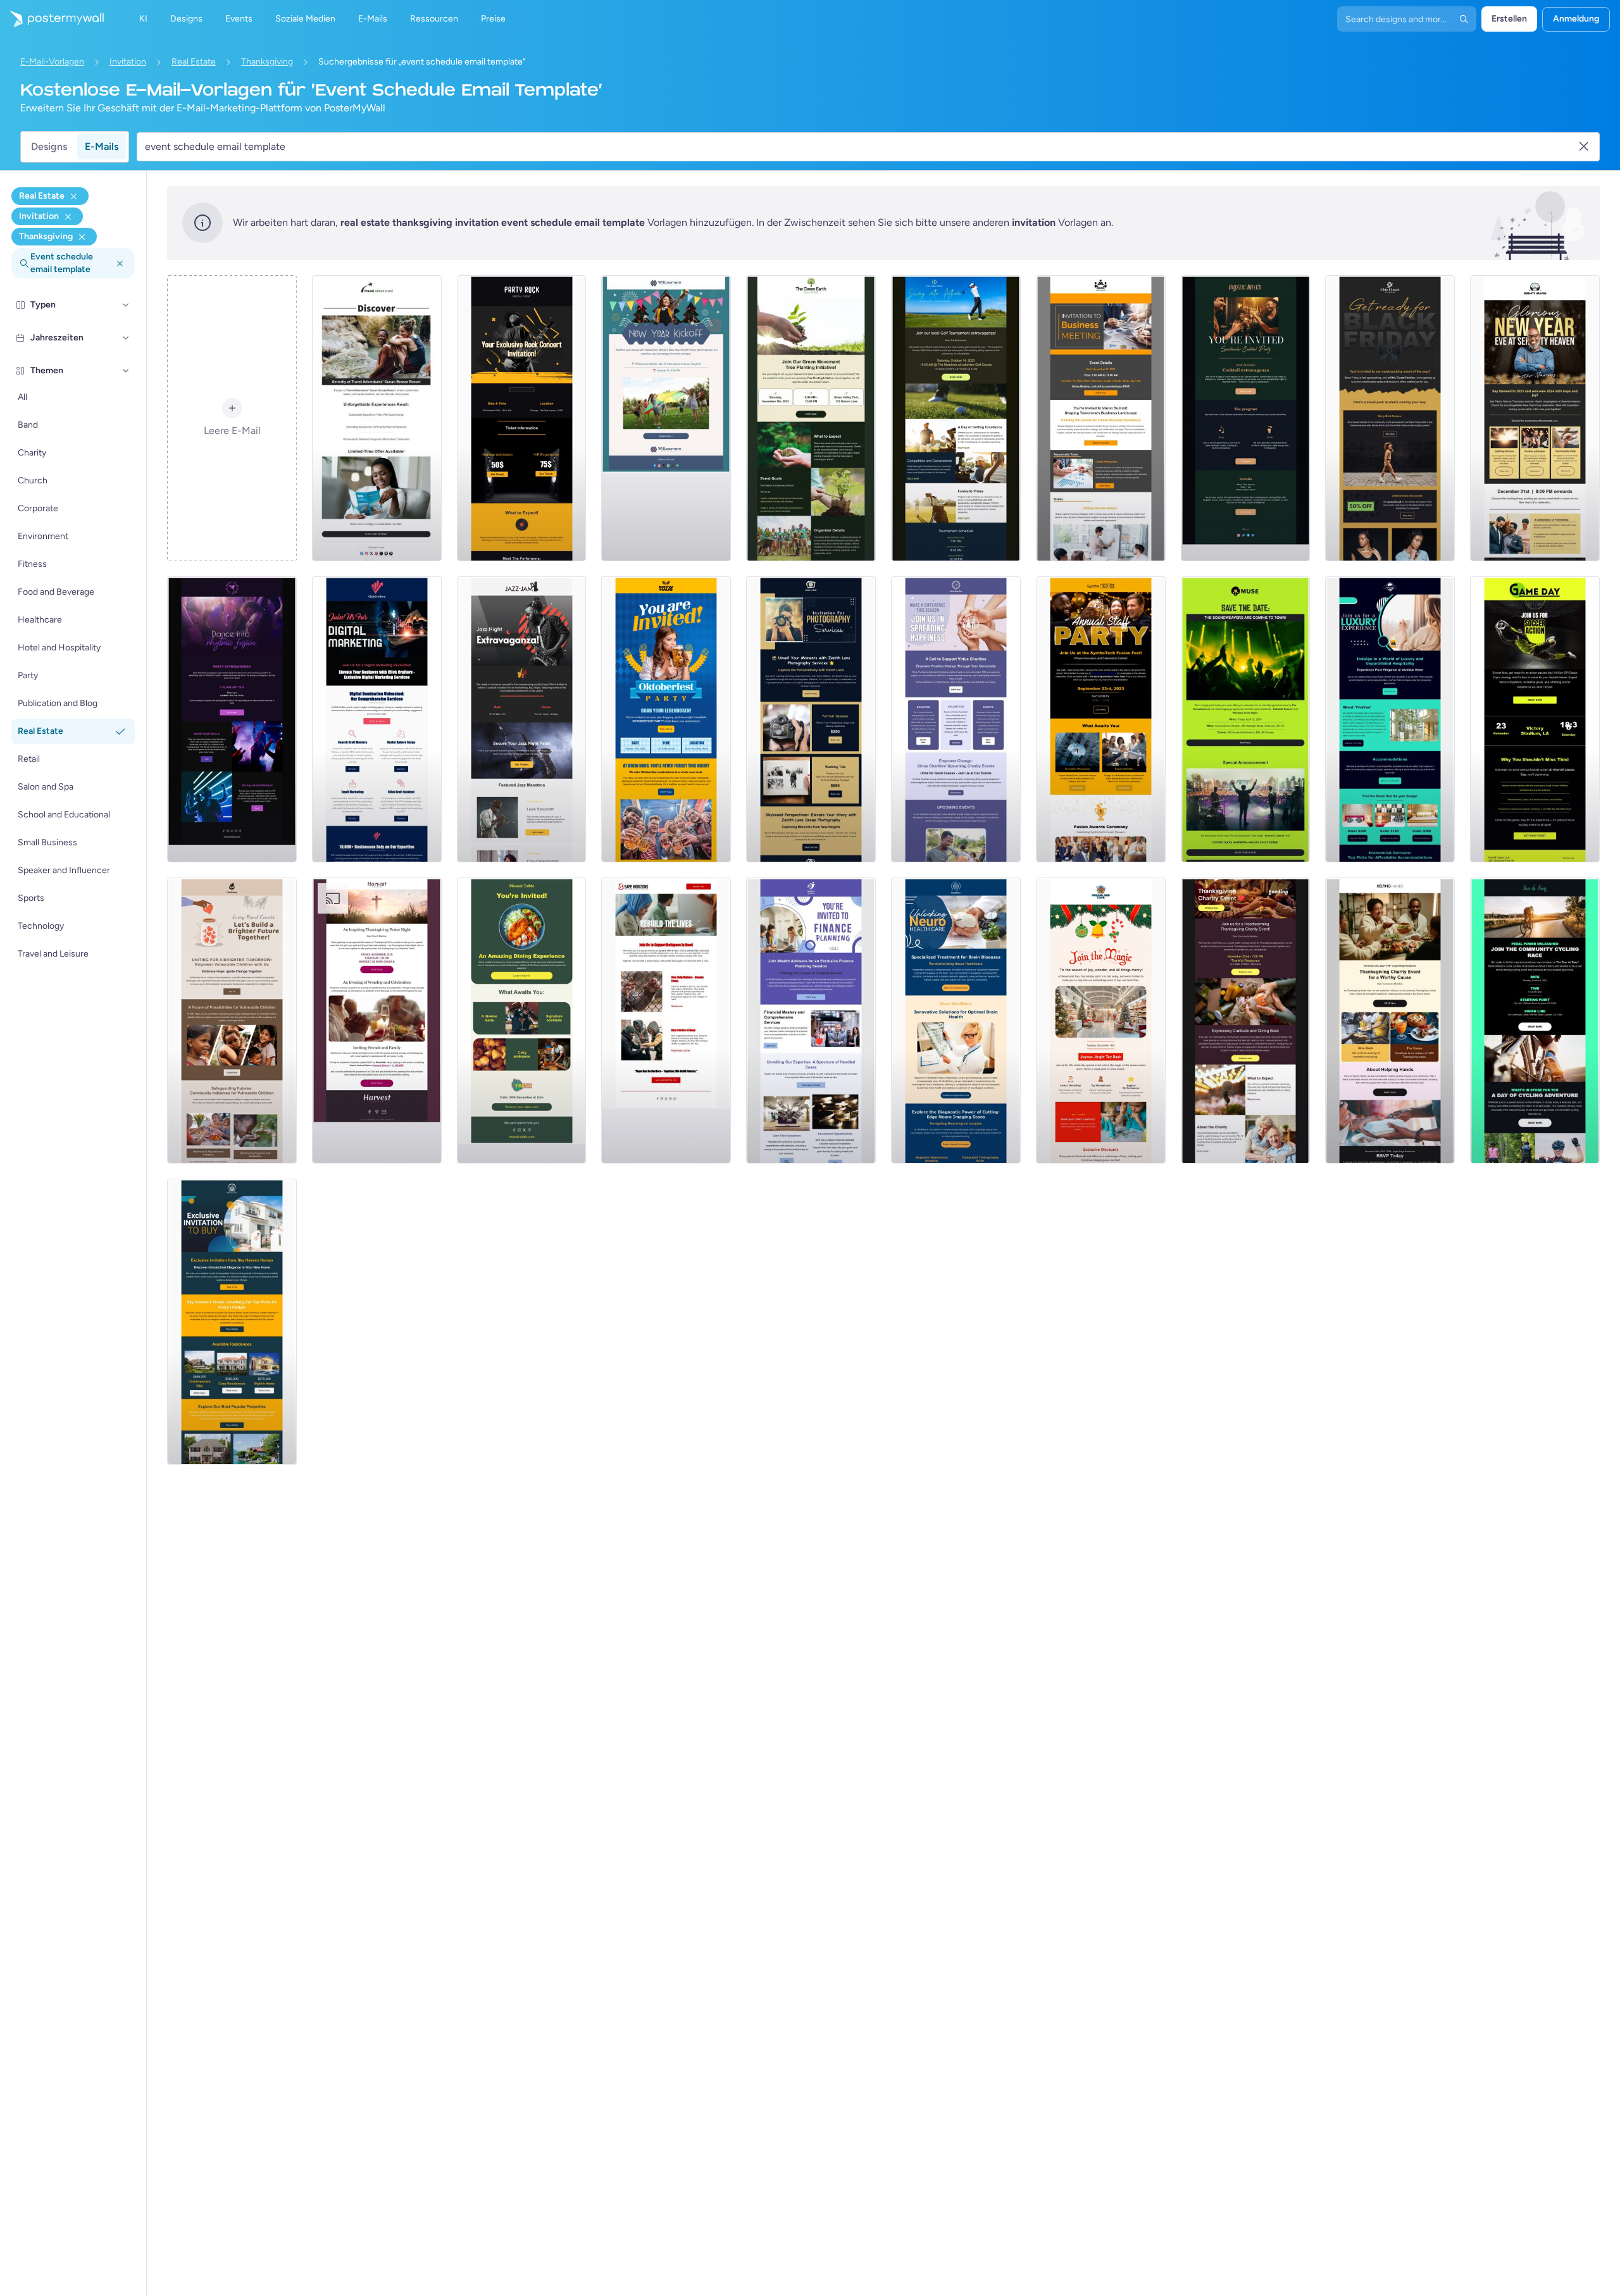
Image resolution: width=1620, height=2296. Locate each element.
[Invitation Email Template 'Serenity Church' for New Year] (1535, 418)
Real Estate (194, 62)
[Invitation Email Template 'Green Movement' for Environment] (811, 418)
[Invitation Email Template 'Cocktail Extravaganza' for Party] (1246, 418)
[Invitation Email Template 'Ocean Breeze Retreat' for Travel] (377, 418)
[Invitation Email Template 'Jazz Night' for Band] (522, 719)
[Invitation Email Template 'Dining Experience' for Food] (522, 1021)
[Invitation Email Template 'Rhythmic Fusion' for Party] (232, 719)
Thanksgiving (267, 62)
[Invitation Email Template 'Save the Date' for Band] (1246, 719)
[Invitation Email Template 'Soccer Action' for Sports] (1535, 719)
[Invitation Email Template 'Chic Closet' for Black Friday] (1390, 418)
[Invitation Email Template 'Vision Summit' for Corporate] (1101, 418)
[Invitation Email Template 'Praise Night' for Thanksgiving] (377, 1021)
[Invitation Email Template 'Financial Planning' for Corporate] (811, 1021)
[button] (126, 305)
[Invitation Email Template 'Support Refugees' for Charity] (666, 1021)
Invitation (128, 62)
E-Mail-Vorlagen (52, 62)
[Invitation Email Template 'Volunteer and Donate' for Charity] (956, 719)
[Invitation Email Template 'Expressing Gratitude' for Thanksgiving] (1246, 1021)
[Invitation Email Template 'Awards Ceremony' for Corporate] (1101, 719)
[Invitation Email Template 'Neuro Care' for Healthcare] (956, 1021)
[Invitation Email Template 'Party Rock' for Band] (522, 418)
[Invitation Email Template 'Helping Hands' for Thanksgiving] (1390, 1021)
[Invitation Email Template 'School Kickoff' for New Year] (666, 418)
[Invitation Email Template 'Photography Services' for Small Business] (811, 719)
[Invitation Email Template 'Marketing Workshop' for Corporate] (377, 719)
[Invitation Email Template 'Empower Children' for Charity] (232, 1021)
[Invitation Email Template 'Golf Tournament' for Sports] (956, 418)
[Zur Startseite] (52, 19)
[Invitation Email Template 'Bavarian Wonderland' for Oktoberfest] (666, 719)
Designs (49, 146)
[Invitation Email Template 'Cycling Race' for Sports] (1535, 1021)
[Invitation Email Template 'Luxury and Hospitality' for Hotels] (1390, 719)
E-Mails (102, 146)
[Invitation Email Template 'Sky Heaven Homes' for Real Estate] (232, 1322)
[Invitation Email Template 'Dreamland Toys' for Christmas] (1101, 1021)
